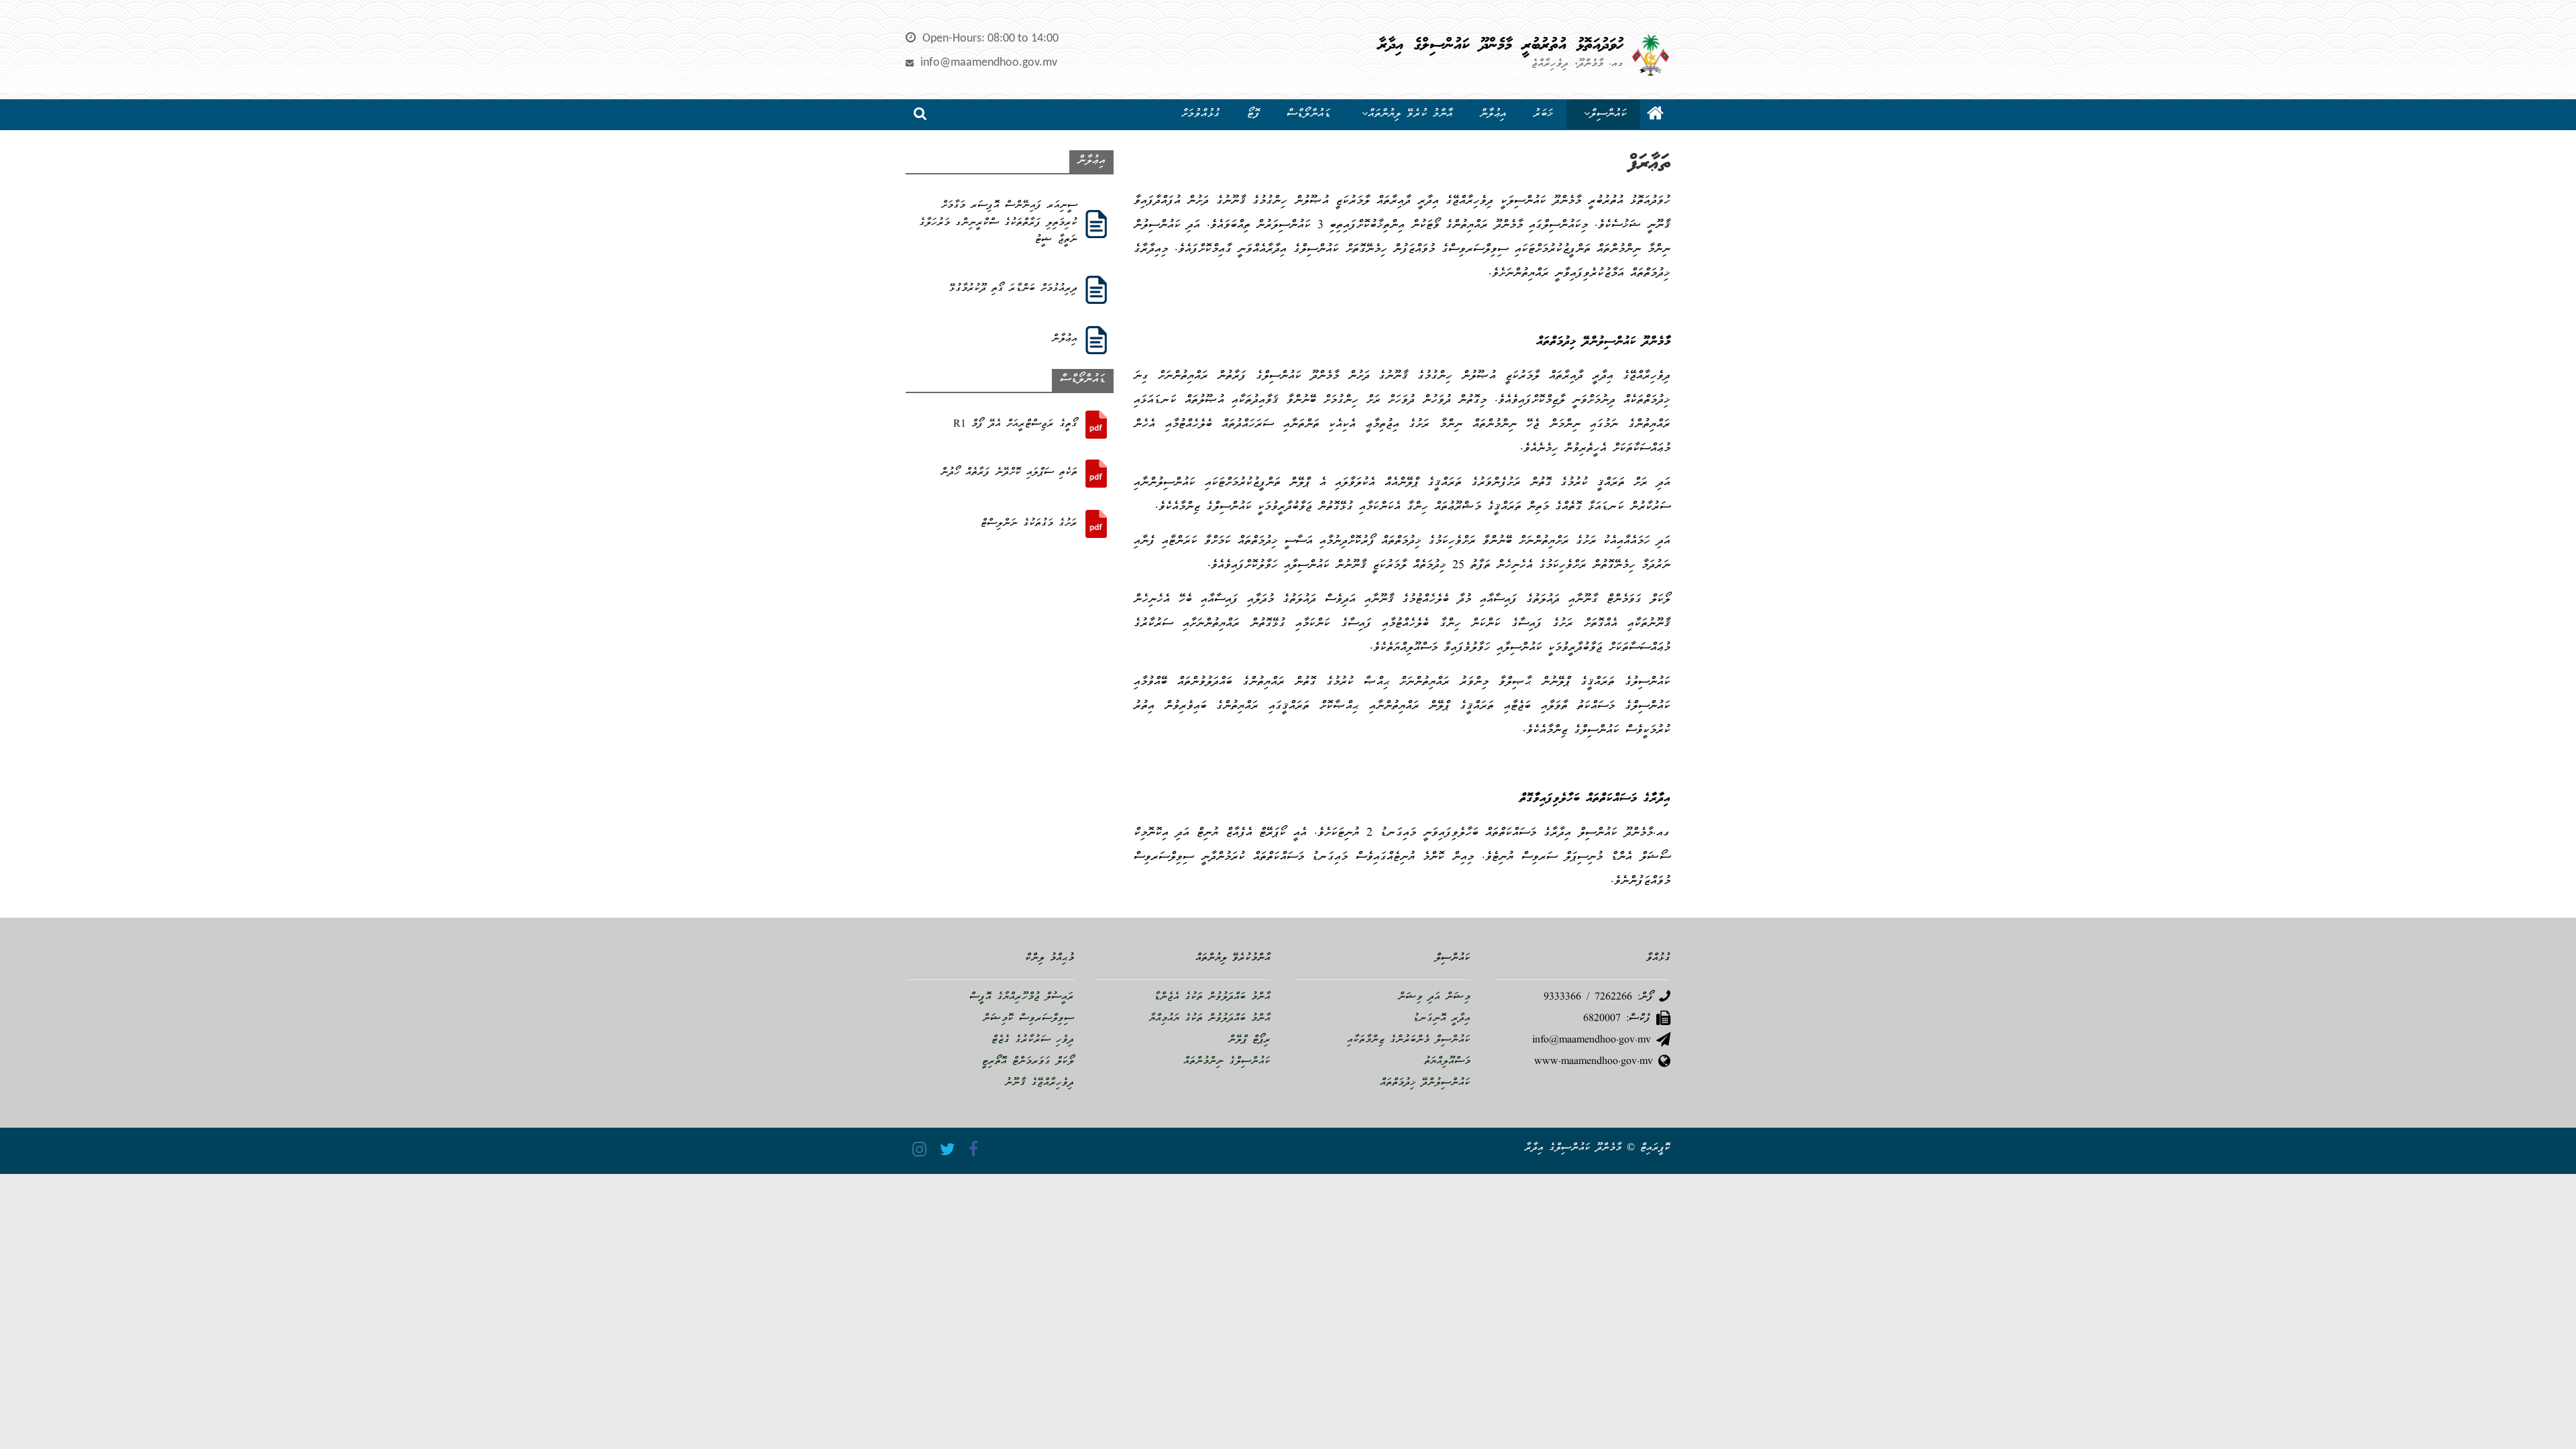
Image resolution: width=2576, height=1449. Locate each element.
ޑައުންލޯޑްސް (1309, 114)
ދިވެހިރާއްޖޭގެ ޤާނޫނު (1039, 1083)
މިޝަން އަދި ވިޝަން (1434, 998)
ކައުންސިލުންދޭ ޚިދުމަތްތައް (1425, 1083)
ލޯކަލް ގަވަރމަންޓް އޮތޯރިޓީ (1028, 1062)
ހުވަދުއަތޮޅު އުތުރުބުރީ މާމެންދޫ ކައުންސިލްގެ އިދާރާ (1501, 46)
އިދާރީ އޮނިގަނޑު (1442, 1019)
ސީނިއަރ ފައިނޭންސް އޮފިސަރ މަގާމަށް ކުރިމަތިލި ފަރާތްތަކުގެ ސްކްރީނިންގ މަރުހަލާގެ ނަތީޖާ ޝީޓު (998, 223)
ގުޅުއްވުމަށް (1201, 114)
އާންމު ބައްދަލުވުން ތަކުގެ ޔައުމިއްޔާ (1210, 1019)
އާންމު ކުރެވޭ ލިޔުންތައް (1410, 114)
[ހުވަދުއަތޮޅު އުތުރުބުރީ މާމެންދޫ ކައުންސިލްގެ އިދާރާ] (1655, 115)
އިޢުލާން (1493, 114)
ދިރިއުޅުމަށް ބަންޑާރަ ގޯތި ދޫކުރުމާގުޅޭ (1013, 289)
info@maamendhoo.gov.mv (989, 63)
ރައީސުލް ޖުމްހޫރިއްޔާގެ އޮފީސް (1022, 998)
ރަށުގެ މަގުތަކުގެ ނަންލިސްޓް (1029, 524)
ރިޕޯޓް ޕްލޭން (1249, 1040)
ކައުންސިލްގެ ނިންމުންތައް (1227, 1062)
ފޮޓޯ (1253, 114)
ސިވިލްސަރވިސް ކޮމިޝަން (1028, 1019)
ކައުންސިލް (1608, 114)
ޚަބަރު (1543, 114)
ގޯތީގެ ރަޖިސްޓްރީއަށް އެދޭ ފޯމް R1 (1015, 425)
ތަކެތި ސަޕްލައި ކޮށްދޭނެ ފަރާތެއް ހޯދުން (1009, 473)
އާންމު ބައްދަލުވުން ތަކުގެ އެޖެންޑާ (1212, 998)
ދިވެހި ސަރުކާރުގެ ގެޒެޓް (1033, 1040)
